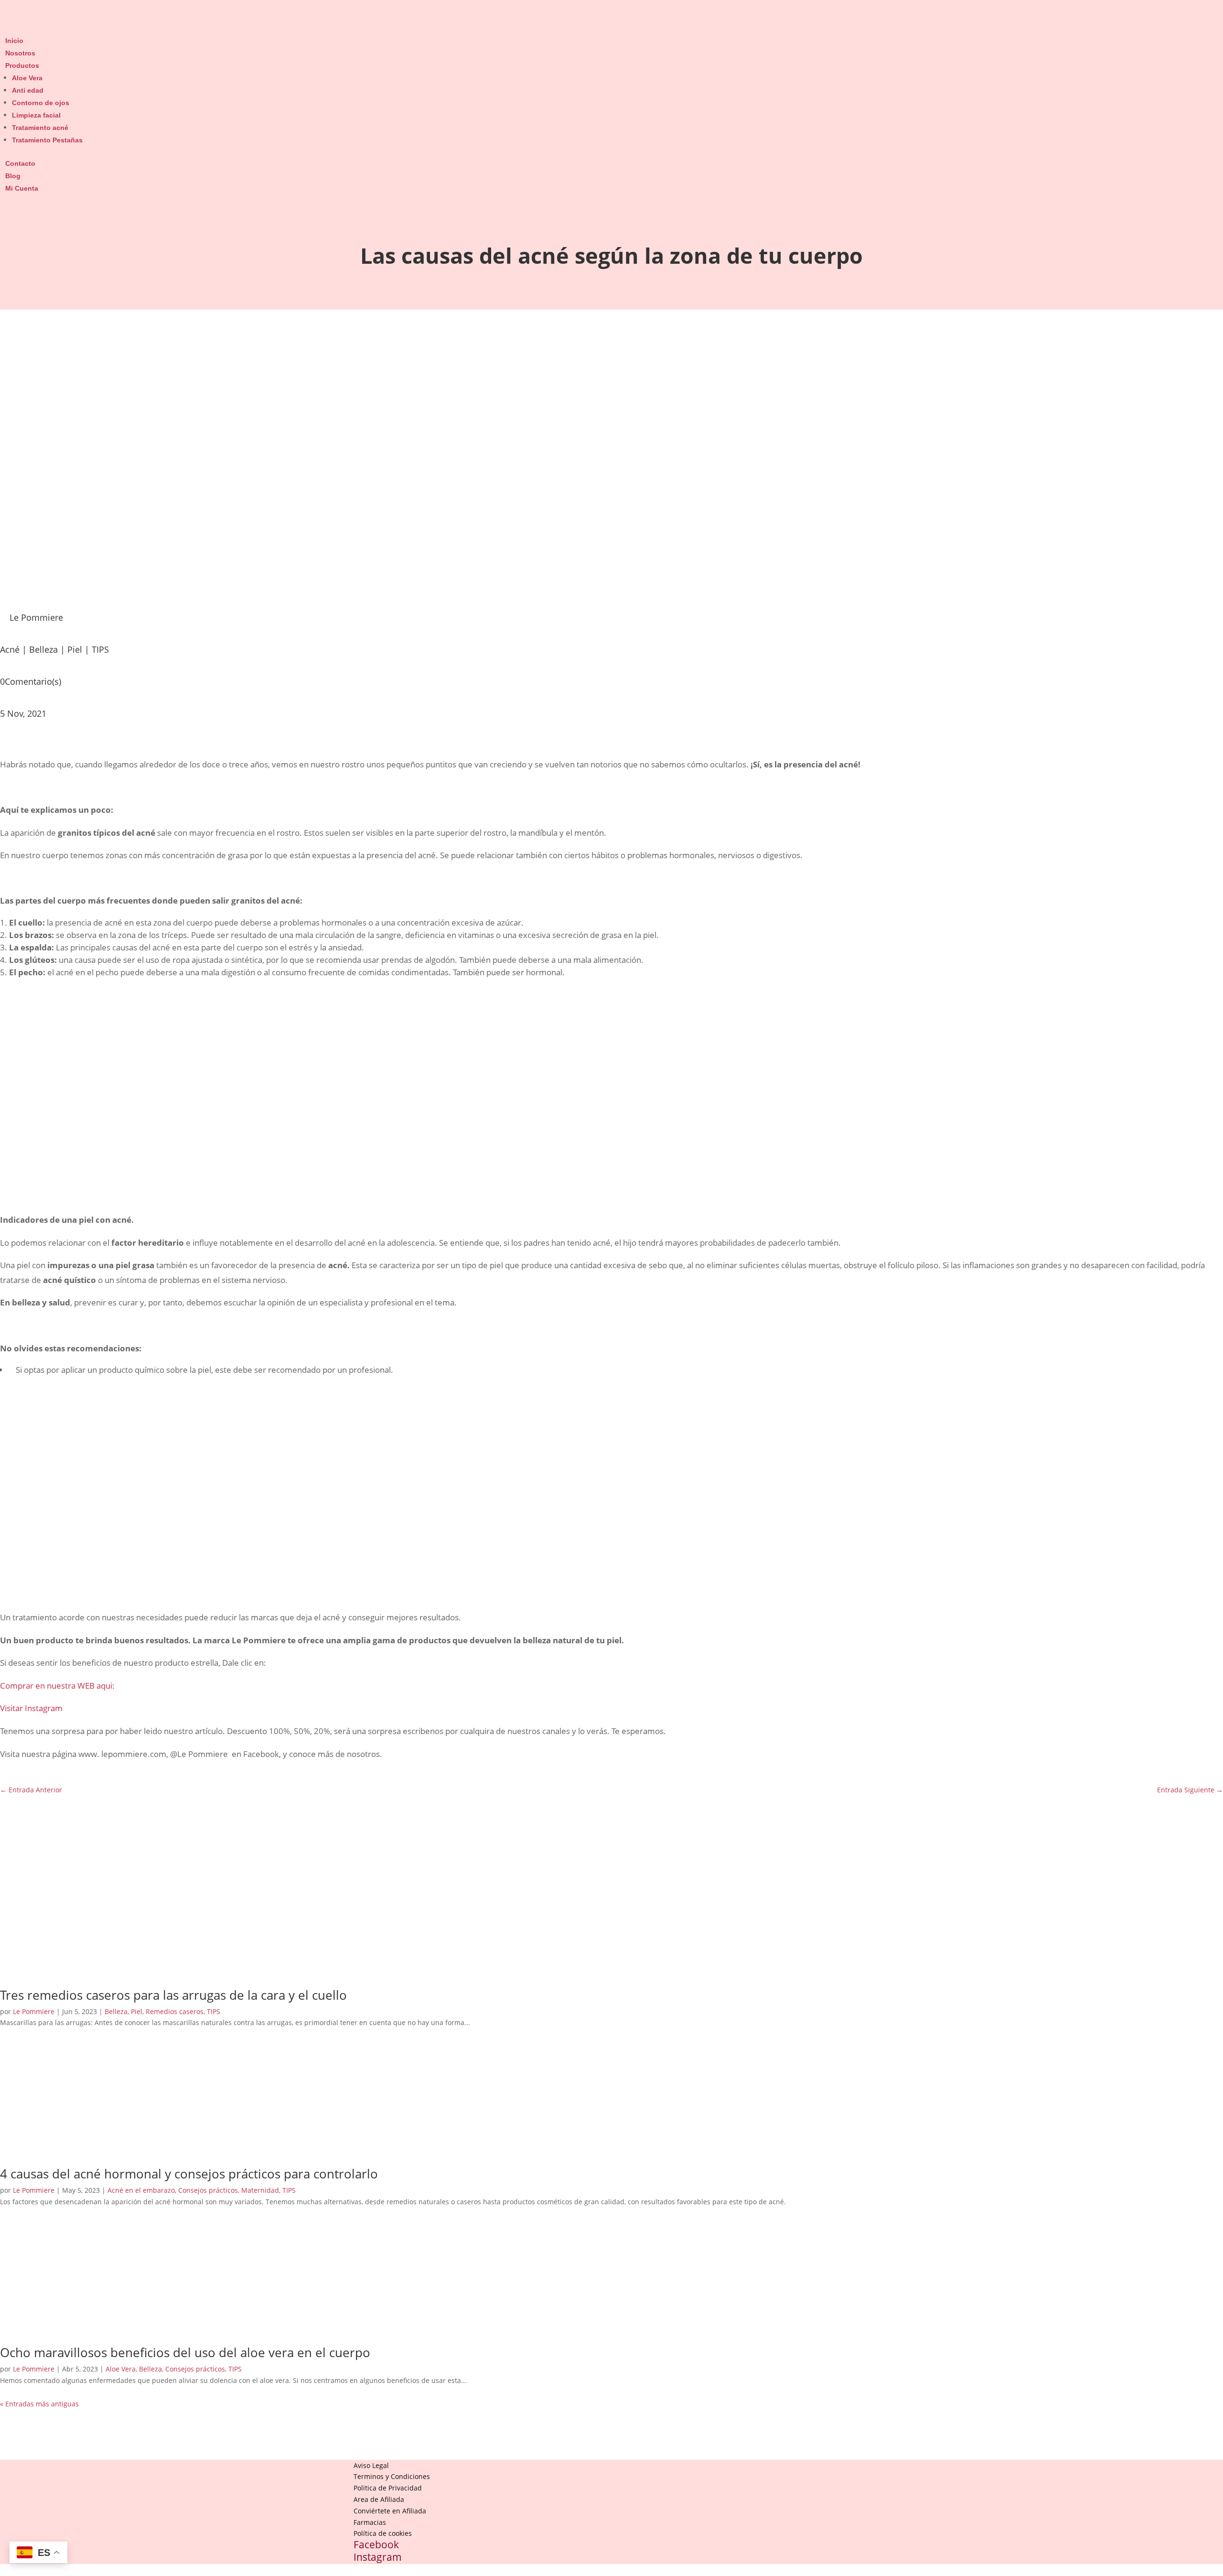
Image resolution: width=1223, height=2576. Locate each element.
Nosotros (20, 53)
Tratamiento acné (40, 128)
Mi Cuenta (22, 188)
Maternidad (260, 2190)
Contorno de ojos (41, 103)
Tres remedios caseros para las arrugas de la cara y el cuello (173, 1995)
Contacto (20, 163)
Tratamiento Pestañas (47, 140)
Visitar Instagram (31, 1708)
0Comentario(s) (31, 681)
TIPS (100, 649)
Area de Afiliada (379, 2499)
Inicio (14, 41)
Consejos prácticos (208, 2190)
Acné (10, 649)
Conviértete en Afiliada (390, 2511)
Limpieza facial (36, 115)
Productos (22, 65)
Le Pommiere (34, 2011)
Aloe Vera (27, 78)
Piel (75, 649)
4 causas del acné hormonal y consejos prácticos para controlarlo (189, 2174)
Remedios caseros (175, 2011)
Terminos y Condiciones (392, 2476)
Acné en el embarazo (141, 2190)
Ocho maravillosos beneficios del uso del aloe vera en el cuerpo (185, 2352)
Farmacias (370, 2522)
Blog (13, 176)
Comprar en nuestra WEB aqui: (57, 1686)
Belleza (43, 649)
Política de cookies (383, 2533)
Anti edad (28, 90)
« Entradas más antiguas (39, 2404)
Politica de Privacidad (388, 2488)
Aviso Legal (371, 2465)
